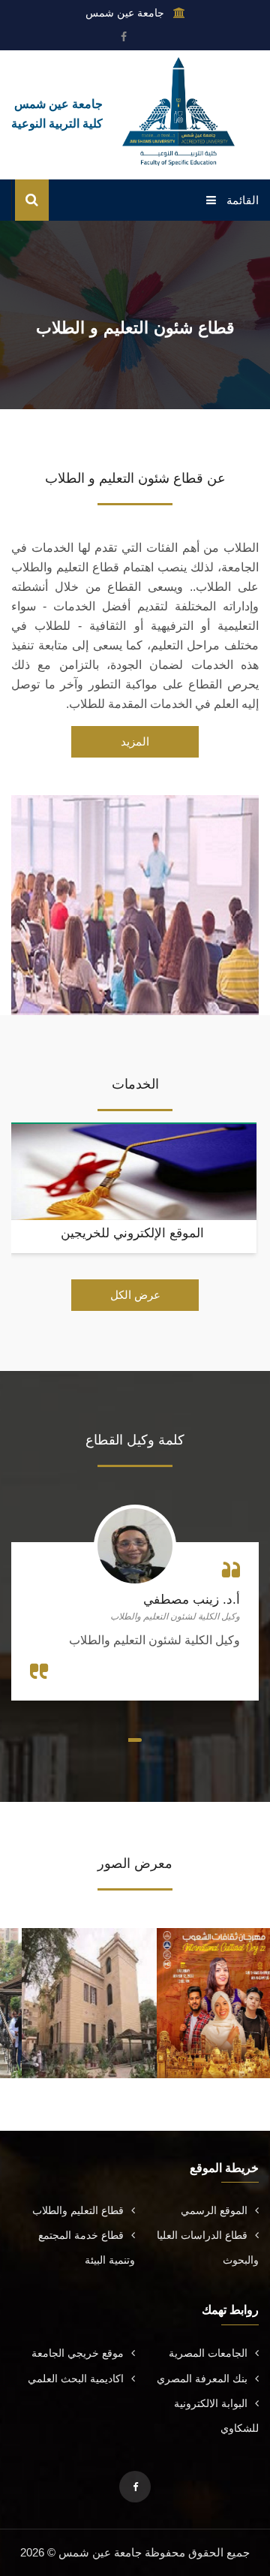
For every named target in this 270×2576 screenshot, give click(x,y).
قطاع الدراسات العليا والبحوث (208, 2248)
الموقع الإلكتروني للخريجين (132, 1233)
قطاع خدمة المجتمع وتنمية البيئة (87, 2248)
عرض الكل (135, 1295)
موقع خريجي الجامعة (78, 2353)
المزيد (135, 741)
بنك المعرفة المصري (202, 2379)
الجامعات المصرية (208, 2353)
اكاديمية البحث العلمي (76, 2379)
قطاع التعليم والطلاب (78, 2210)
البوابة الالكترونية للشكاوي (216, 2416)
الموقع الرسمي (214, 2210)
